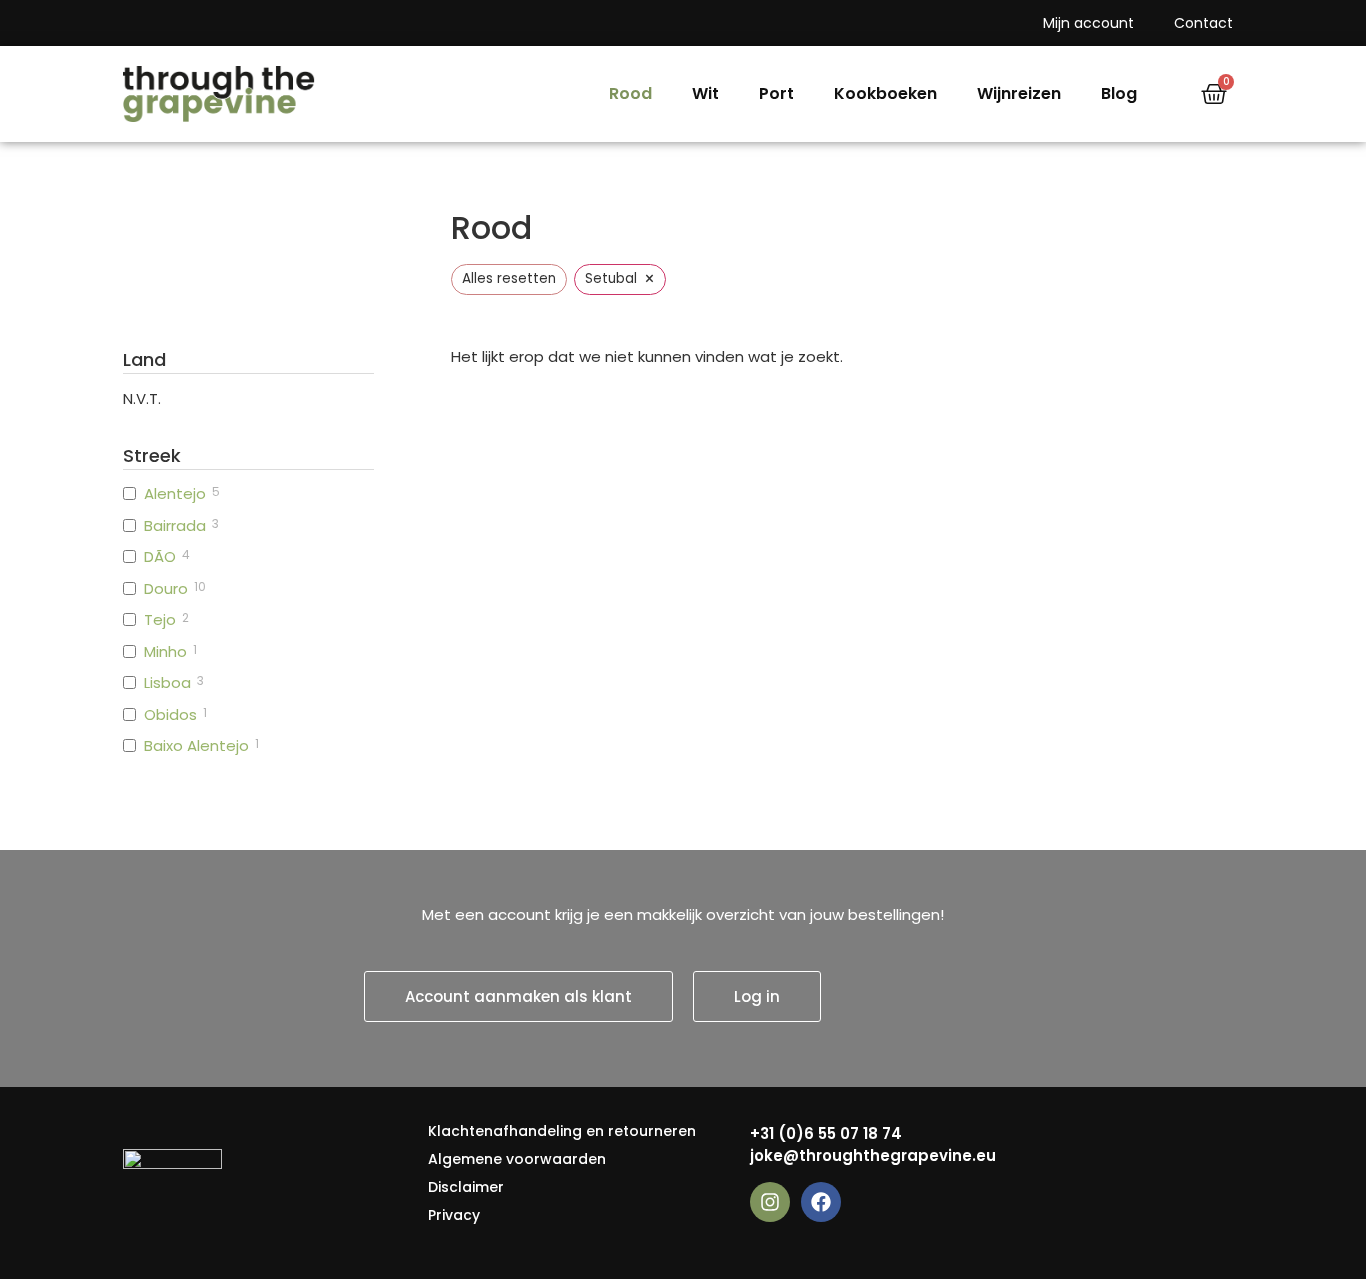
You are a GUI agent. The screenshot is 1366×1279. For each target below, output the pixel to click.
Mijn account (1088, 23)
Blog (1119, 93)
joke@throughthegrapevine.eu (873, 1155)
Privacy (454, 1215)
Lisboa (167, 683)
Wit (705, 93)
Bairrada (175, 526)
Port (776, 93)
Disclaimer (466, 1187)
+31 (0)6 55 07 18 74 (826, 1133)
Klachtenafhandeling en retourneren (562, 1131)
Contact (1203, 23)
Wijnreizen (1019, 93)
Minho (165, 652)
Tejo (160, 620)
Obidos (170, 715)
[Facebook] (821, 1202)
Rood (630, 93)
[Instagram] (770, 1202)
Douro (166, 589)
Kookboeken (885, 93)
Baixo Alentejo (196, 746)
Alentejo (175, 494)
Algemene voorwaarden (517, 1159)
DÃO (160, 557)
